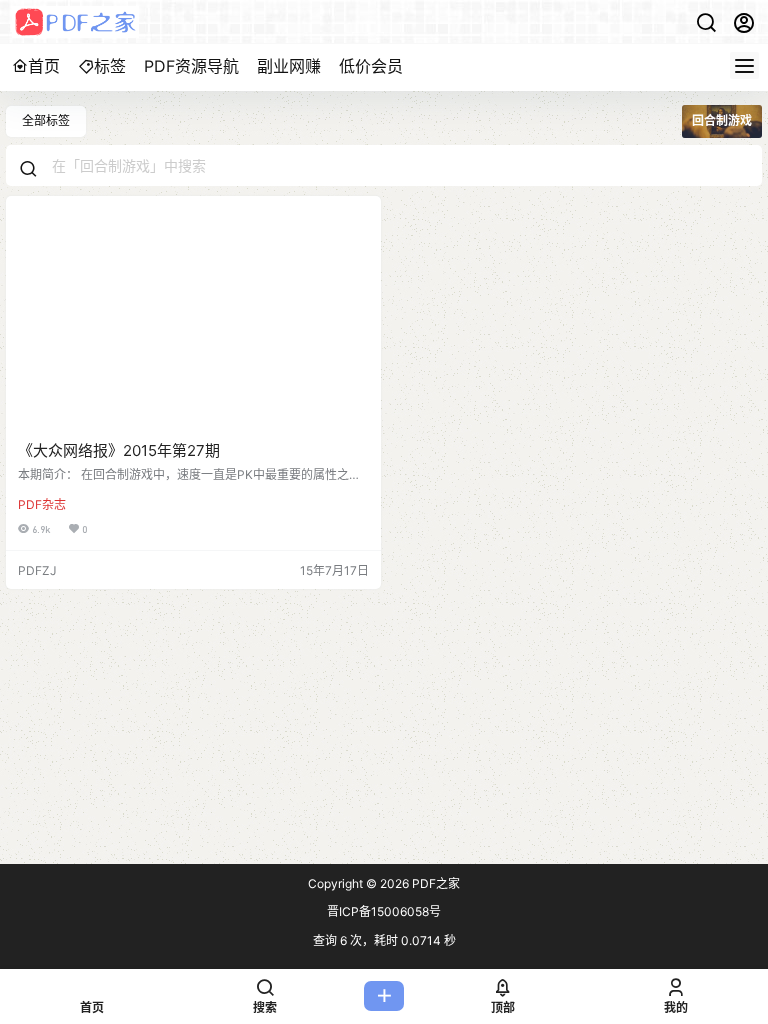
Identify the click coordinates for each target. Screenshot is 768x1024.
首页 (44, 66)
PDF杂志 (42, 504)
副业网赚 (289, 66)
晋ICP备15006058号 (384, 911)
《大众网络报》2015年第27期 (119, 450)
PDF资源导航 (191, 66)
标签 (110, 66)
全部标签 (46, 120)
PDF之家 (434, 883)
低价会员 (371, 66)
